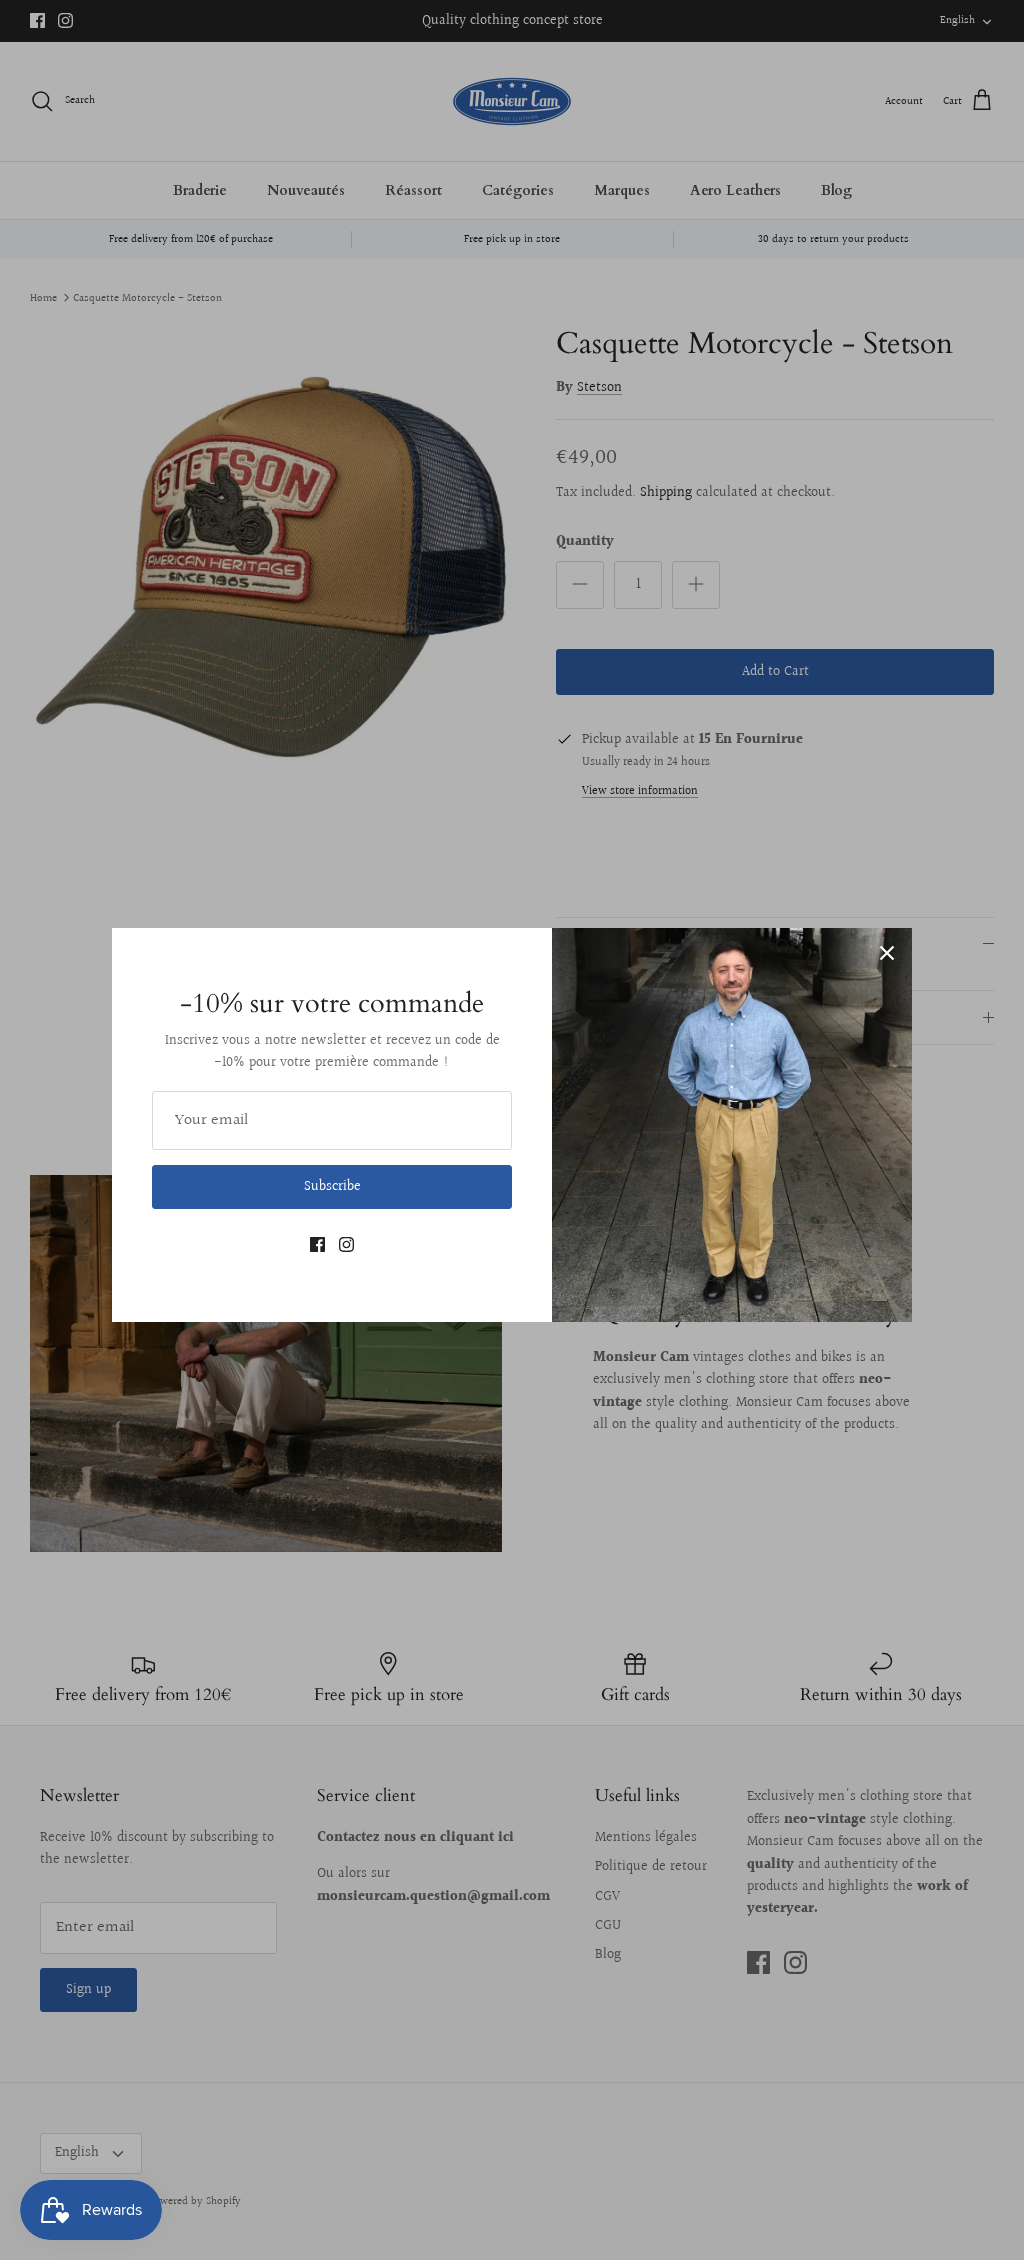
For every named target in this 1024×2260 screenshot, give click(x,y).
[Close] (887, 953)
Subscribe (332, 1187)
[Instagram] (346, 1244)
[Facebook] (317, 1244)
